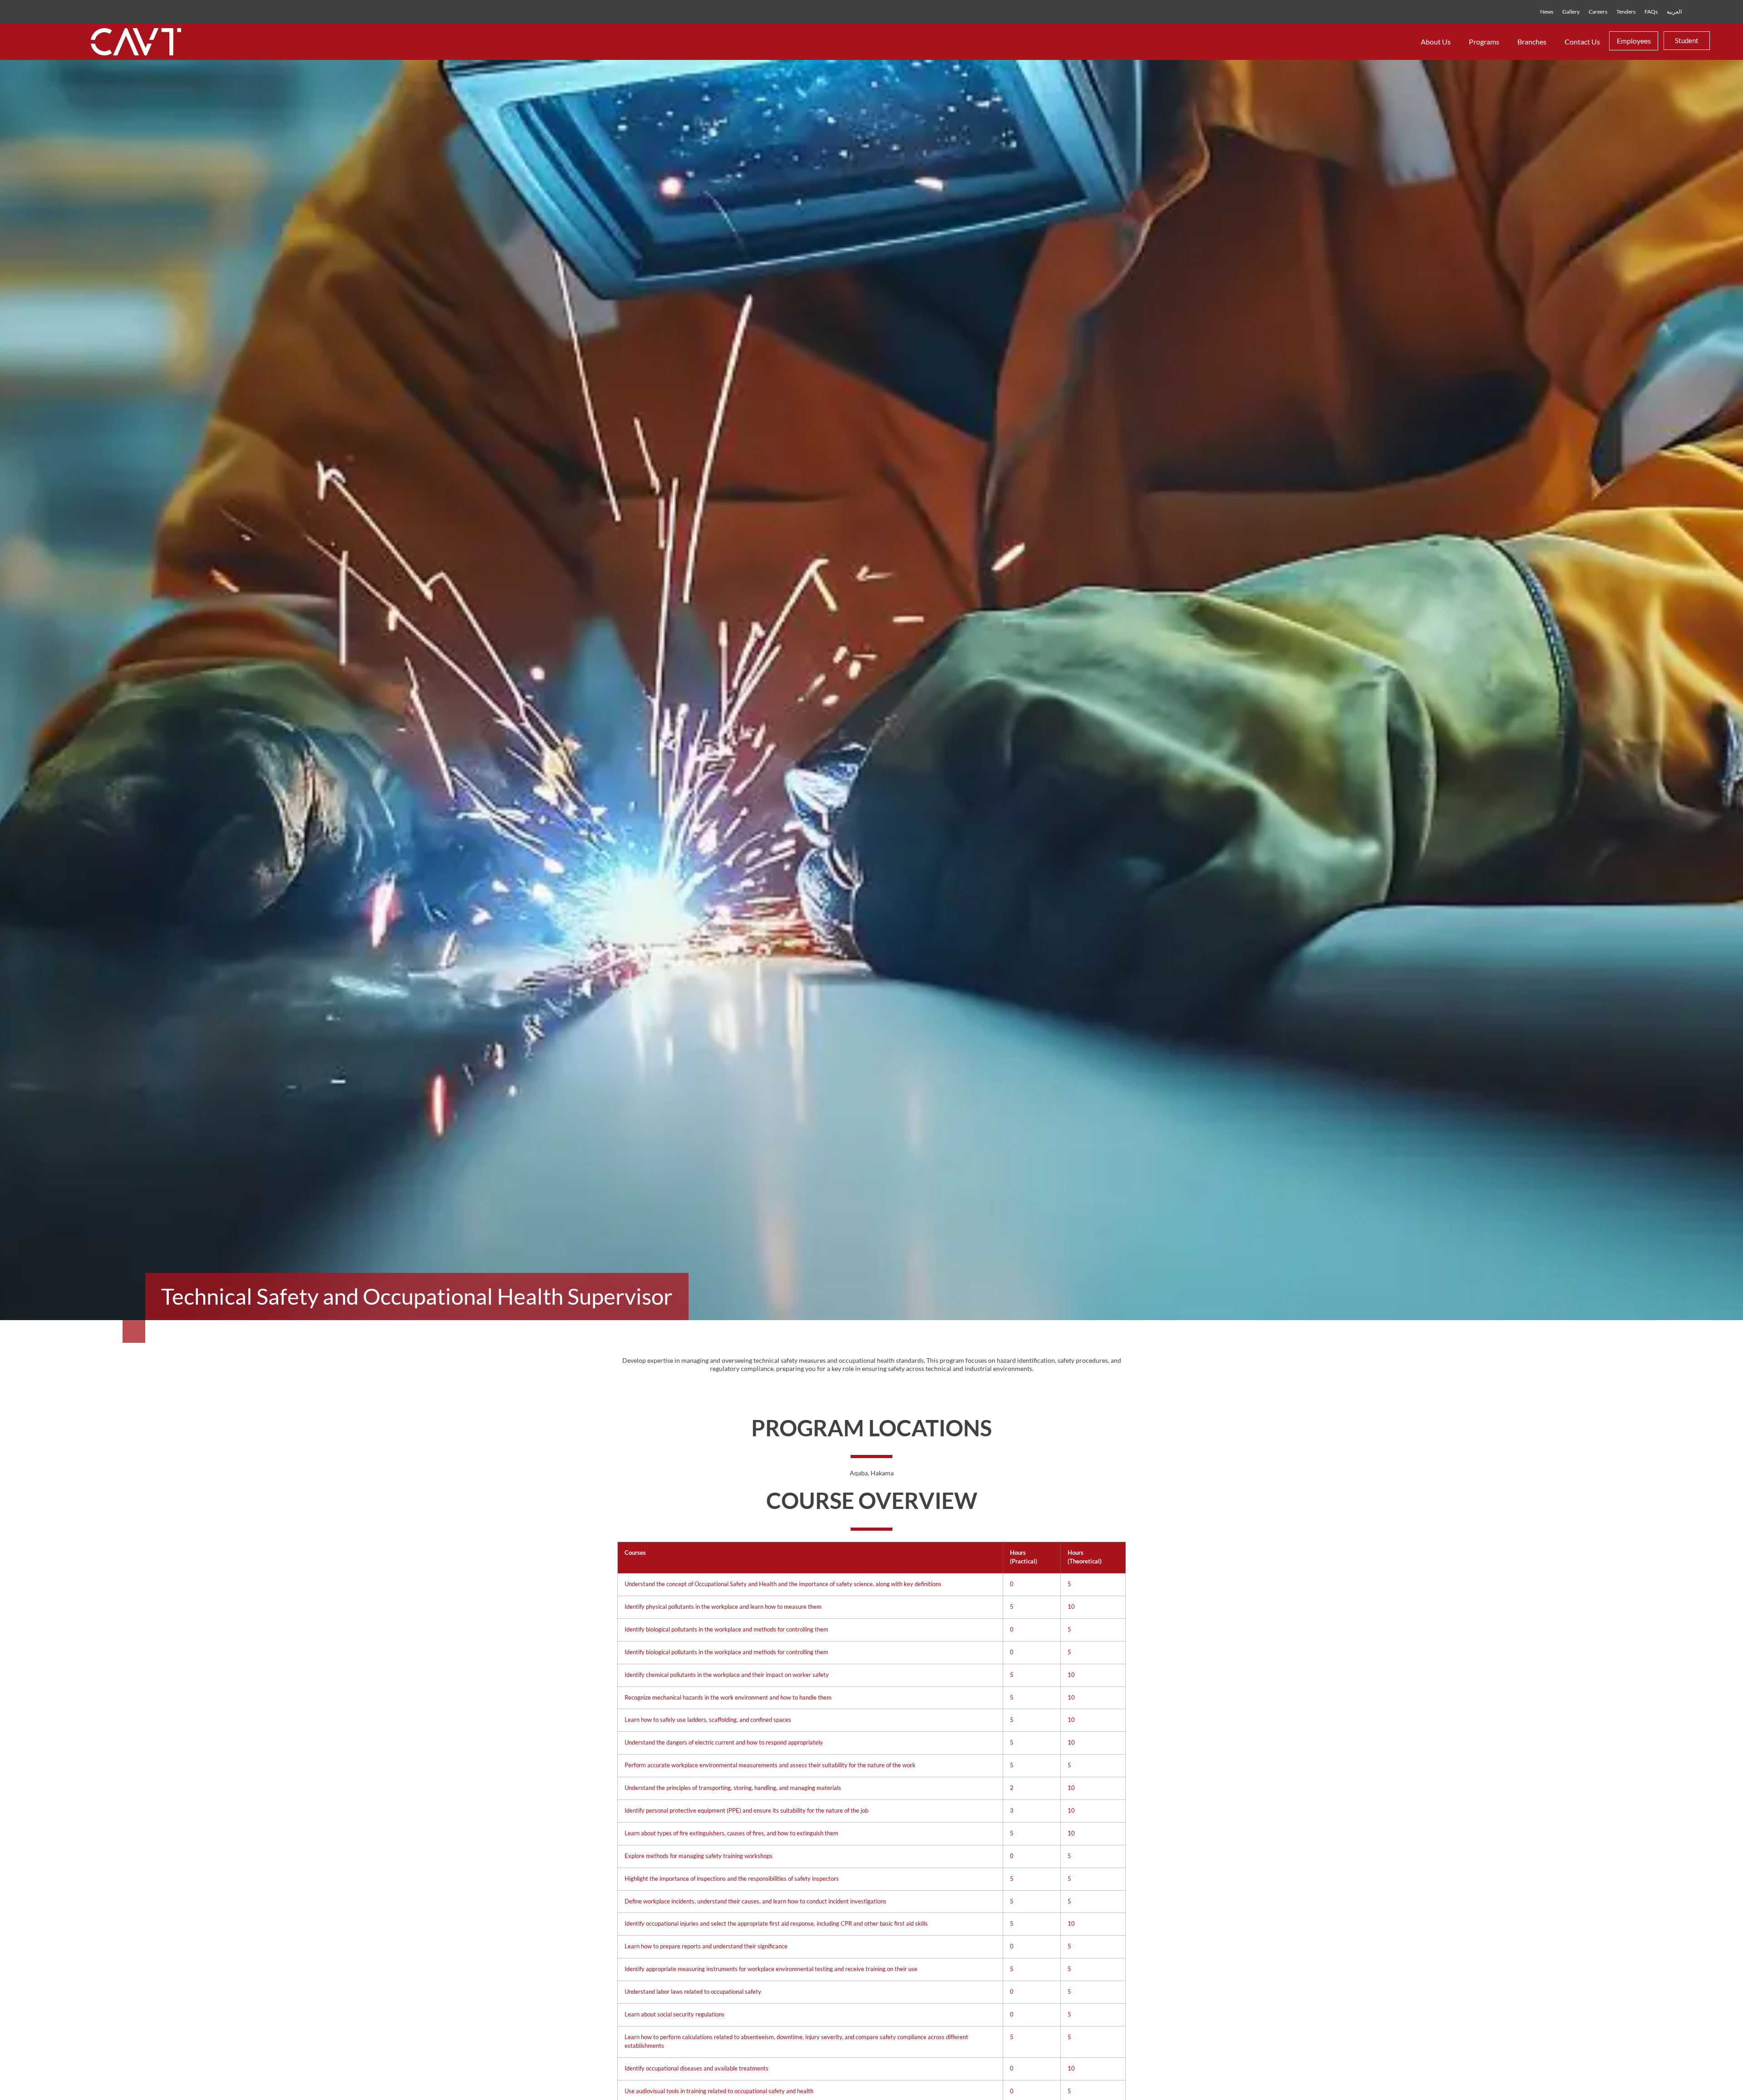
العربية (1674, 12)
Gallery (1571, 12)
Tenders (1626, 12)
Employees (1634, 41)
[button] (1634, 41)
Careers (1598, 12)
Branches (1532, 42)
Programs (1484, 42)
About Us (1436, 42)
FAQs (1651, 12)
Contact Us (1582, 42)
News (1547, 12)
